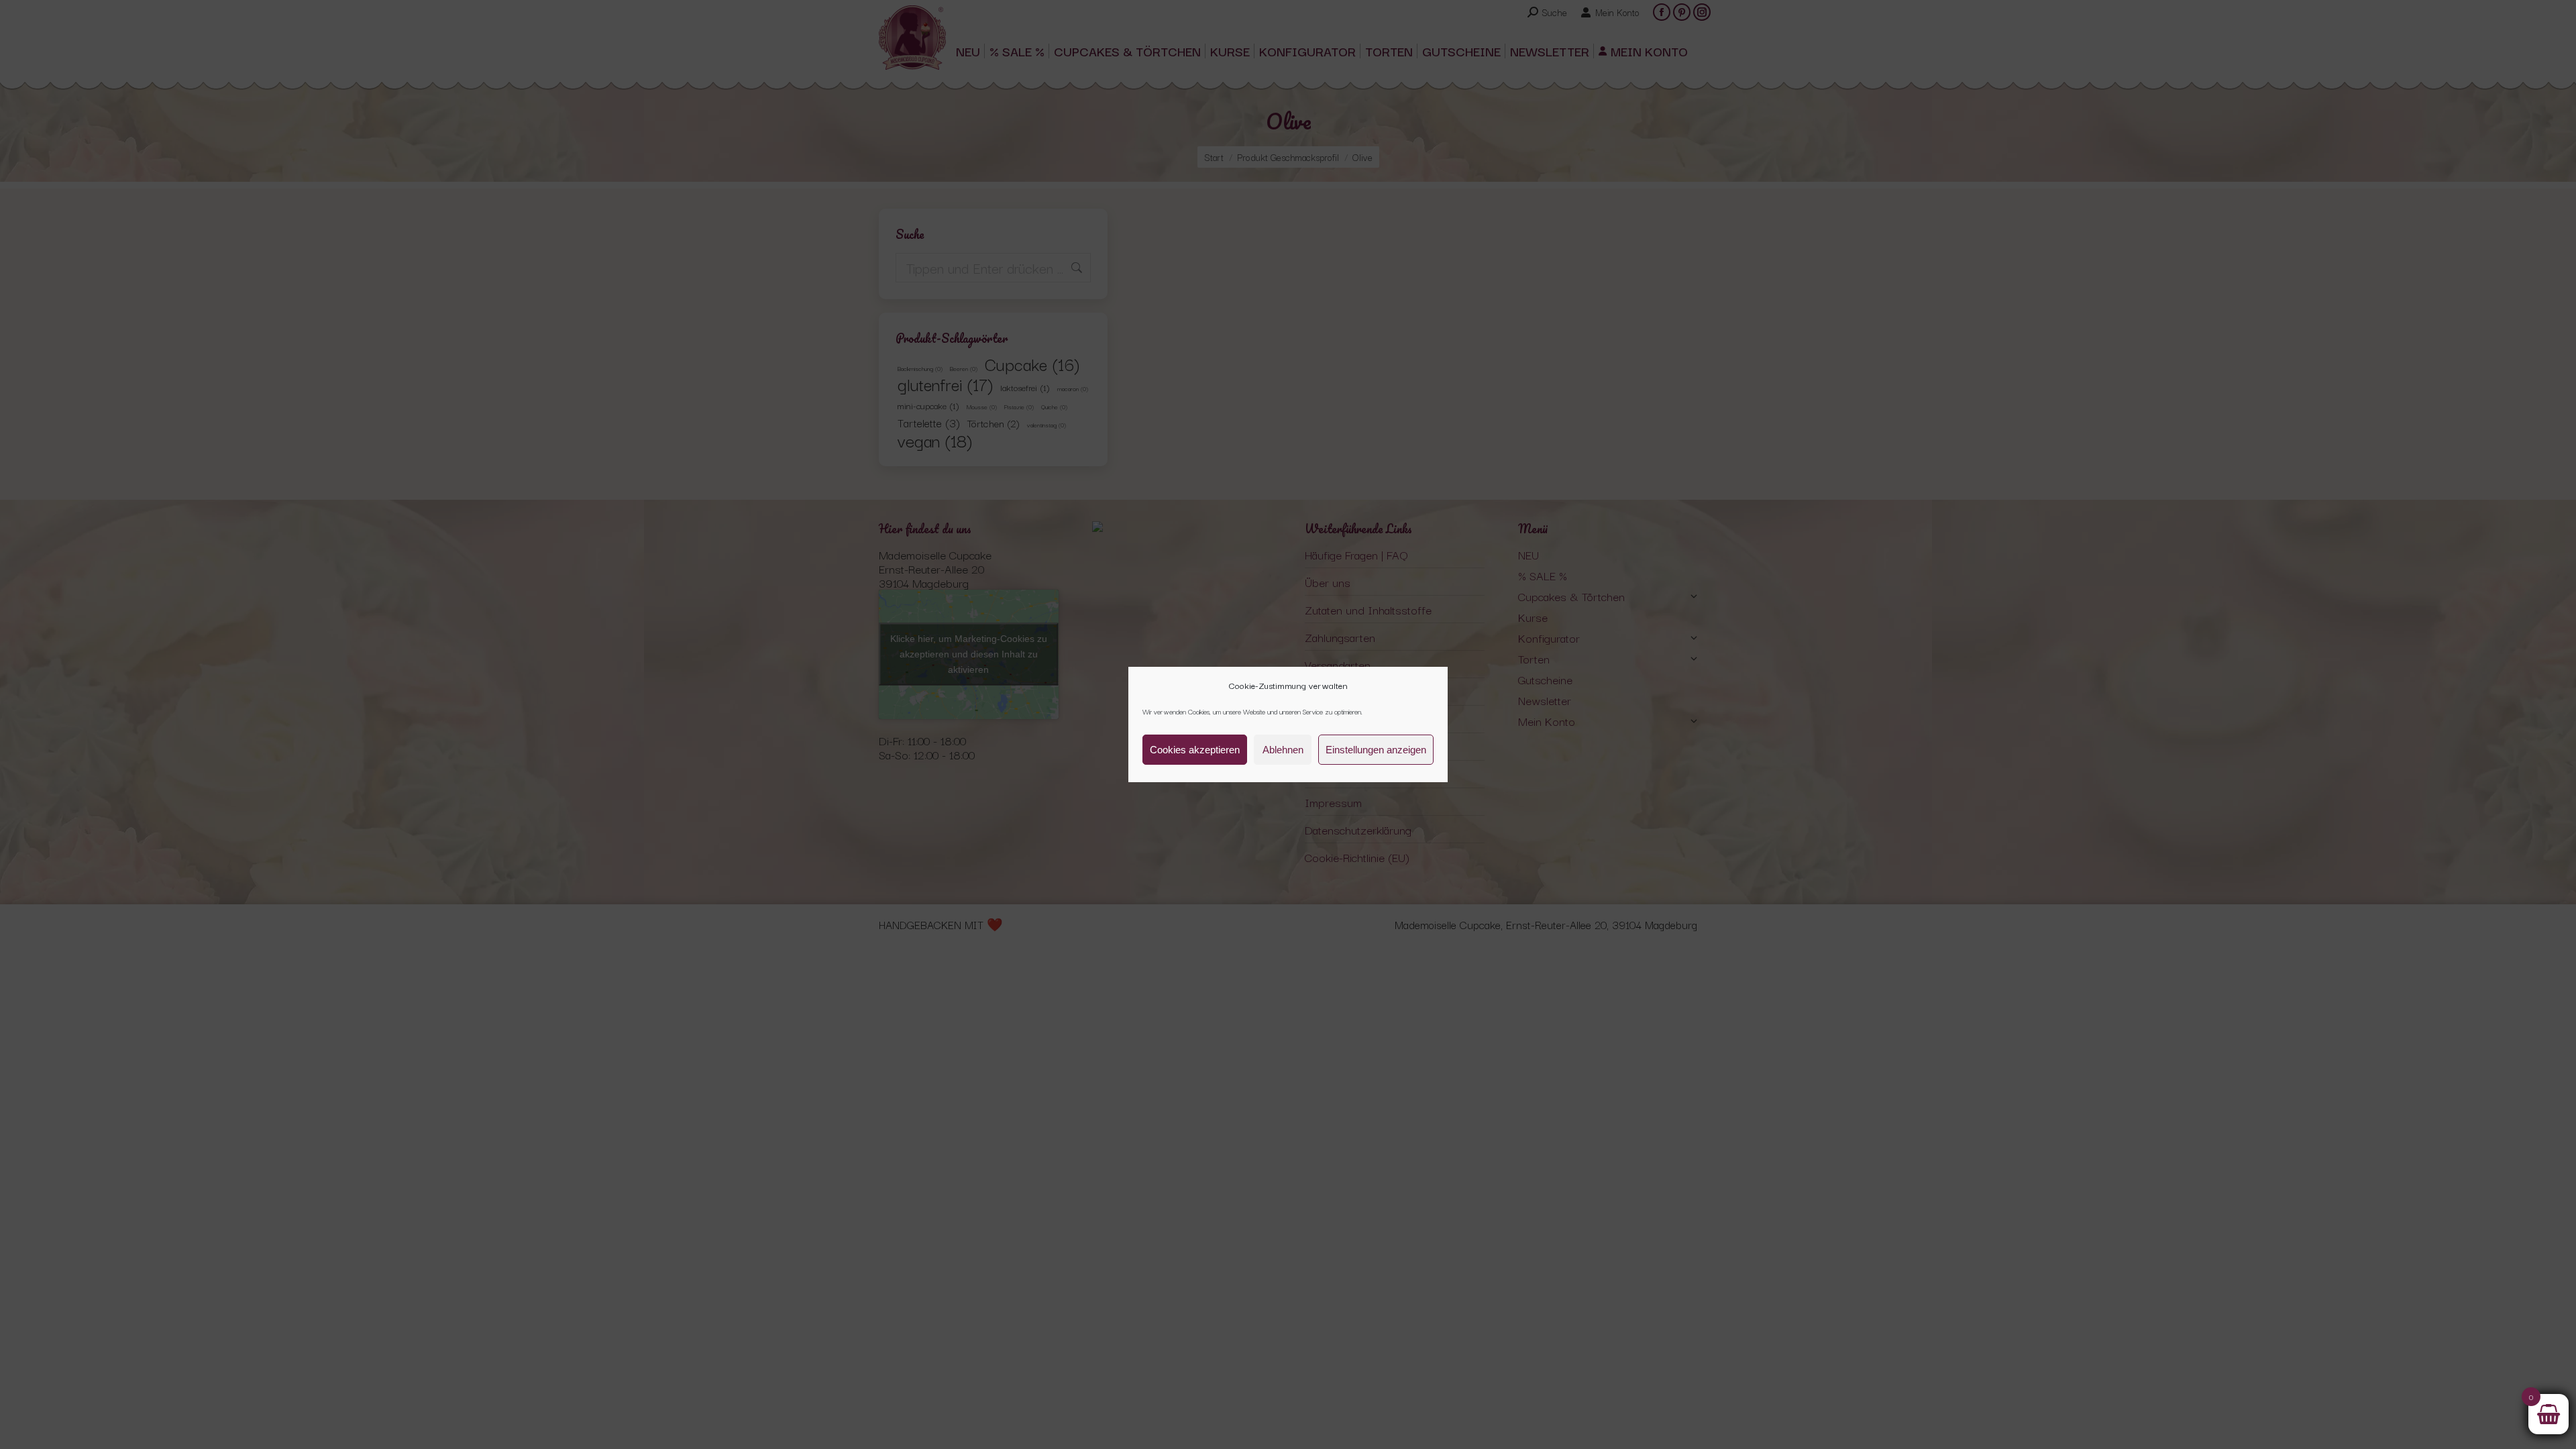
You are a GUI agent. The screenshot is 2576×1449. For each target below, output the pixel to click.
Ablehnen (1283, 750)
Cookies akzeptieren (1195, 750)
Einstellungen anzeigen (1376, 750)
